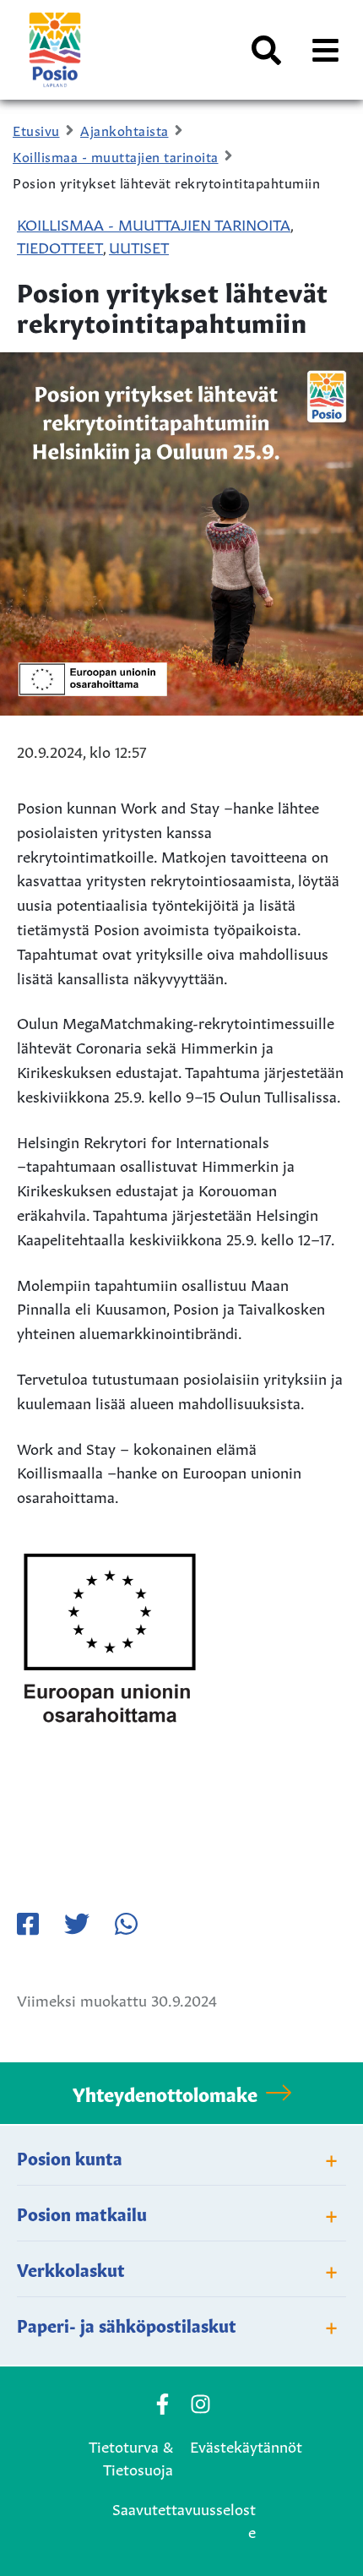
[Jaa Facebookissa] (28, 1924)
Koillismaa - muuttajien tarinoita (154, 223)
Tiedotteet (60, 246)
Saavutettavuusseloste (184, 2519)
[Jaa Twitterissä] (77, 1924)
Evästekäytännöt (246, 2445)
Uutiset (139, 246)
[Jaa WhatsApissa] (126, 1924)
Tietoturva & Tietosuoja (131, 2456)
